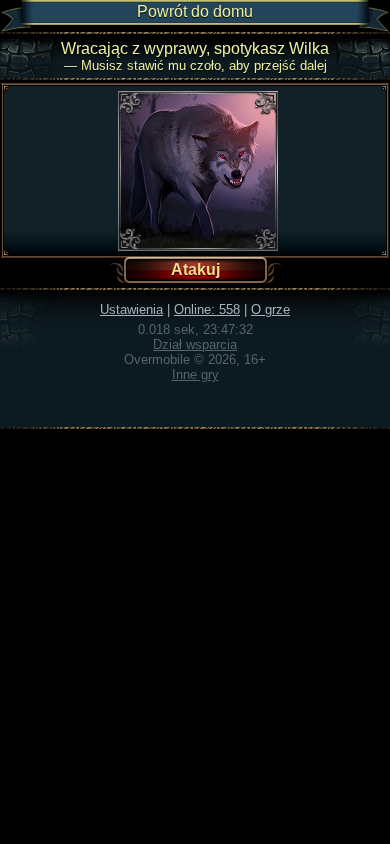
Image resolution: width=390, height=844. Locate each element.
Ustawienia (131, 309)
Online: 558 (207, 309)
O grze (270, 309)
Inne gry (195, 374)
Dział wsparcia (195, 344)
